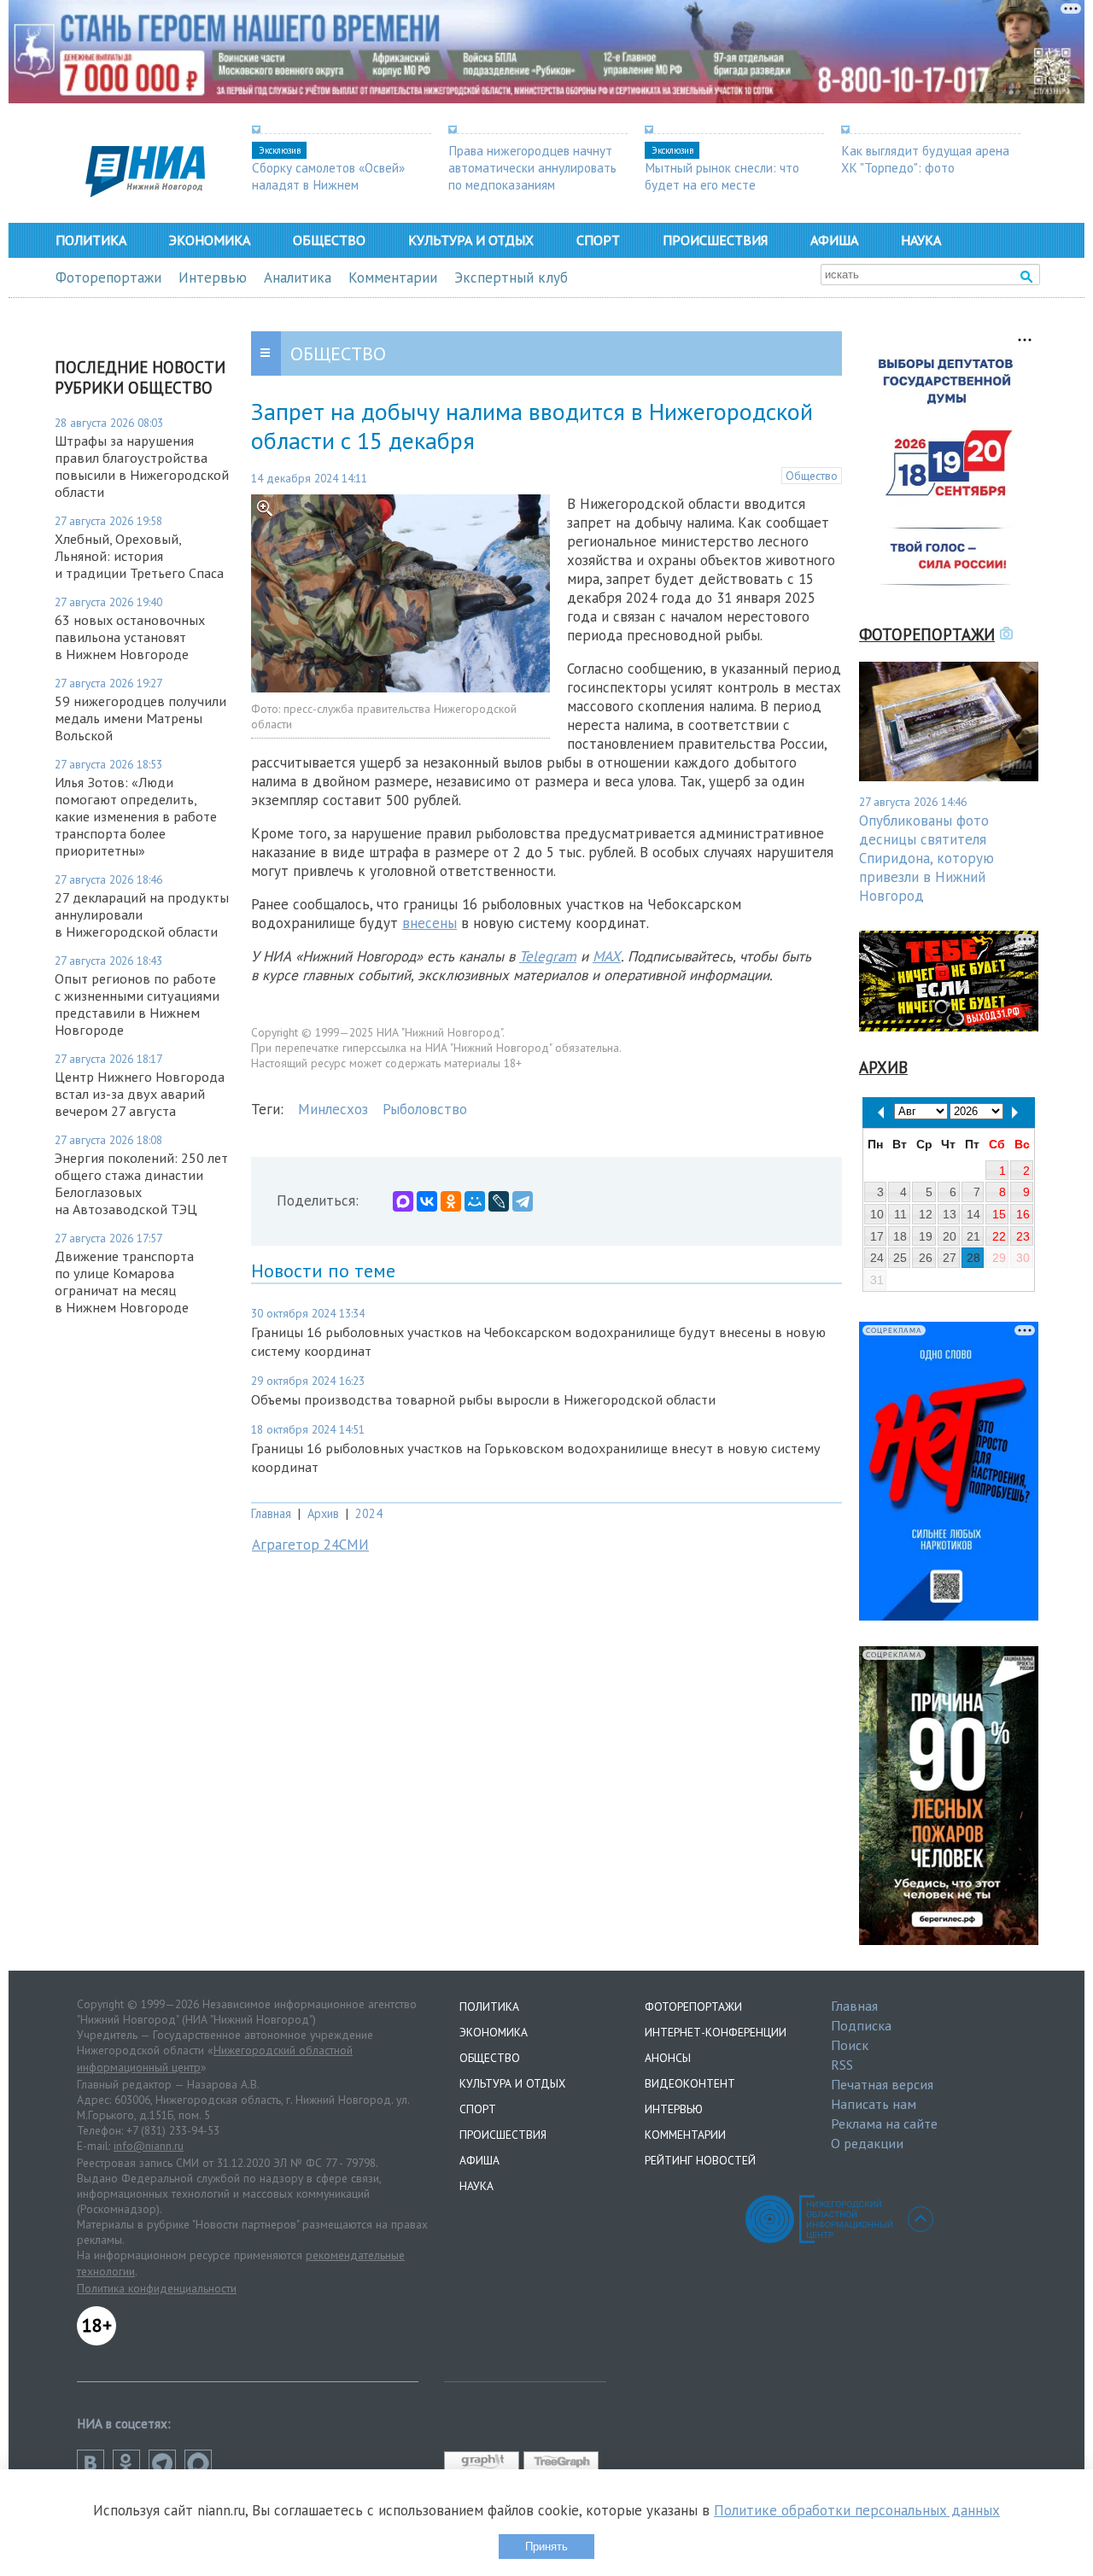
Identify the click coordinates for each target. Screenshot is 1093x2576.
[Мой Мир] (475, 1201)
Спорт (598, 240)
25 (900, 1258)
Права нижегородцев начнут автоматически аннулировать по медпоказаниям (532, 167)
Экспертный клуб (511, 277)
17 (877, 1236)
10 (877, 1214)
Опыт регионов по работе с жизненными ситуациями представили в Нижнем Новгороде (137, 1004)
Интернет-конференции (716, 2032)
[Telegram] (523, 1201)
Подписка (861, 2025)
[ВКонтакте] (427, 1201)
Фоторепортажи (108, 277)
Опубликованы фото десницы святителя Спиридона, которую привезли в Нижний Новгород (926, 858)
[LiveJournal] (499, 1201)
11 (900, 1214)
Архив (323, 1513)
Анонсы (668, 2058)
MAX (607, 956)
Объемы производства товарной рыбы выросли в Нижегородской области (483, 1399)
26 (926, 1258)
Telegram (548, 956)
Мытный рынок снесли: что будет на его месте (722, 176)
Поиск (850, 2045)
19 (926, 1236)
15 (999, 1214)
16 (1023, 1214)
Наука (921, 240)
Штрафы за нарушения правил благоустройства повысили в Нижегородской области (142, 466)
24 (877, 1258)
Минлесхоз (333, 1109)
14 (973, 1214)
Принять (546, 2547)
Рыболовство (425, 1109)
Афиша (834, 240)
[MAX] (403, 1201)
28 (973, 1258)
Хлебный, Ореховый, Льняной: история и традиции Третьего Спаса (139, 556)
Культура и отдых (471, 240)
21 (973, 1236)
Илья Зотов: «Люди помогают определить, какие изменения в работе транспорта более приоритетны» (136, 816)
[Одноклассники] (451, 1201)
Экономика (210, 240)
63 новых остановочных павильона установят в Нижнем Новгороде (130, 637)
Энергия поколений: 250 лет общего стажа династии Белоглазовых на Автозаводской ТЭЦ (141, 1183)
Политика (91, 240)
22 (999, 1236)
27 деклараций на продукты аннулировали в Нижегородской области (142, 914)
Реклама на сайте (884, 2123)
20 (950, 1236)
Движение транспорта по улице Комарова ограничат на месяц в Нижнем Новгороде (124, 1282)
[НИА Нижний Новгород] (145, 192)
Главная (271, 1513)
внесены (430, 923)
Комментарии (393, 277)
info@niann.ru (149, 2146)
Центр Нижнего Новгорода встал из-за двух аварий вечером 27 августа (140, 1094)
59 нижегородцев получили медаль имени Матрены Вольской (140, 718)
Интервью (213, 277)
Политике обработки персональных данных (857, 2510)
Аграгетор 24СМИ (310, 1545)
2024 (369, 1513)
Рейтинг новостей (700, 2160)
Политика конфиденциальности (157, 2288)
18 (900, 1236)
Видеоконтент (690, 2083)
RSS (842, 2065)
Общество (329, 240)
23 (1023, 1236)
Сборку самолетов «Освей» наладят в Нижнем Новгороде (328, 184)
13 (950, 1214)
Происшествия (715, 240)
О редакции (867, 2143)
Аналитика (298, 277)
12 (926, 1214)
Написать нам (874, 2104)
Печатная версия (882, 2084)
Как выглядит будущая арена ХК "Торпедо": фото (925, 159)
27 (950, 1258)
